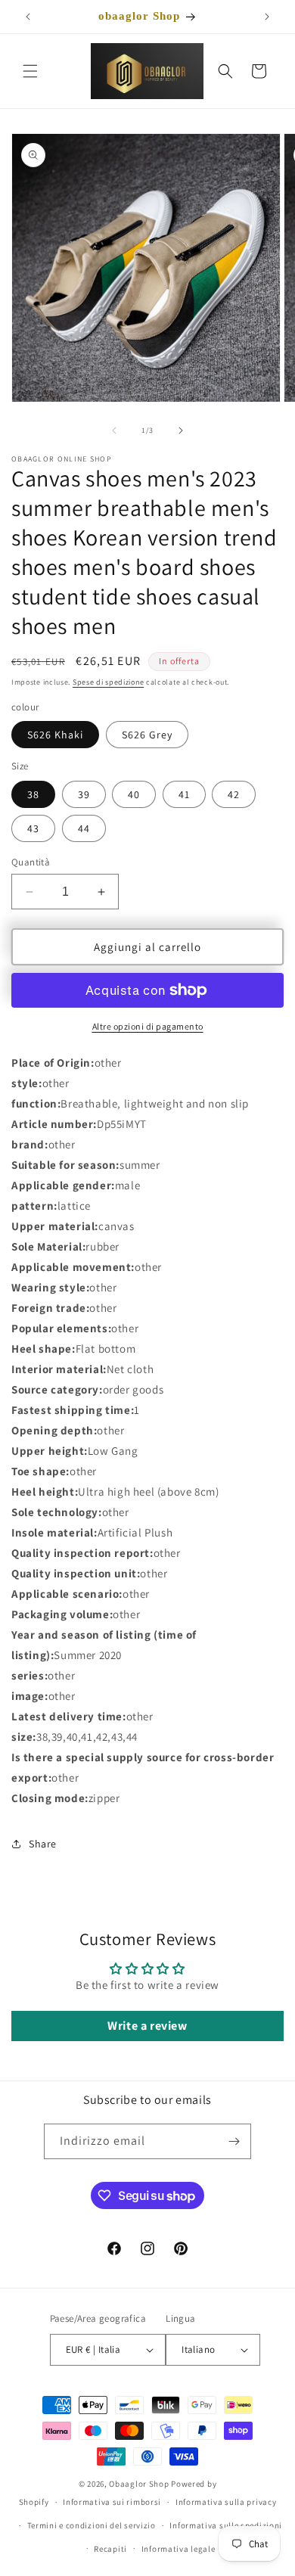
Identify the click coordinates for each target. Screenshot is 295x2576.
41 (184, 794)
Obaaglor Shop (139, 2484)
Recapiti (110, 2549)
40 (134, 794)
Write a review (147, 2026)
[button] (30, 71)
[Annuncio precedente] (28, 17)
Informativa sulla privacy (226, 2502)
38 (33, 794)
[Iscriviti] (234, 2141)
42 (234, 794)
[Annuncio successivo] (267, 17)
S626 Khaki (55, 735)
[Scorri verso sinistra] (114, 430)
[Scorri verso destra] (181, 430)
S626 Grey (147, 735)
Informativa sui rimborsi (112, 2502)
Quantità (31, 862)
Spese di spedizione (108, 682)
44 (84, 828)
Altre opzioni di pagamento (148, 1026)
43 (33, 828)
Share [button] (43, 1844)
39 (84, 794)
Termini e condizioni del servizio (92, 2525)
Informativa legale (179, 2549)
